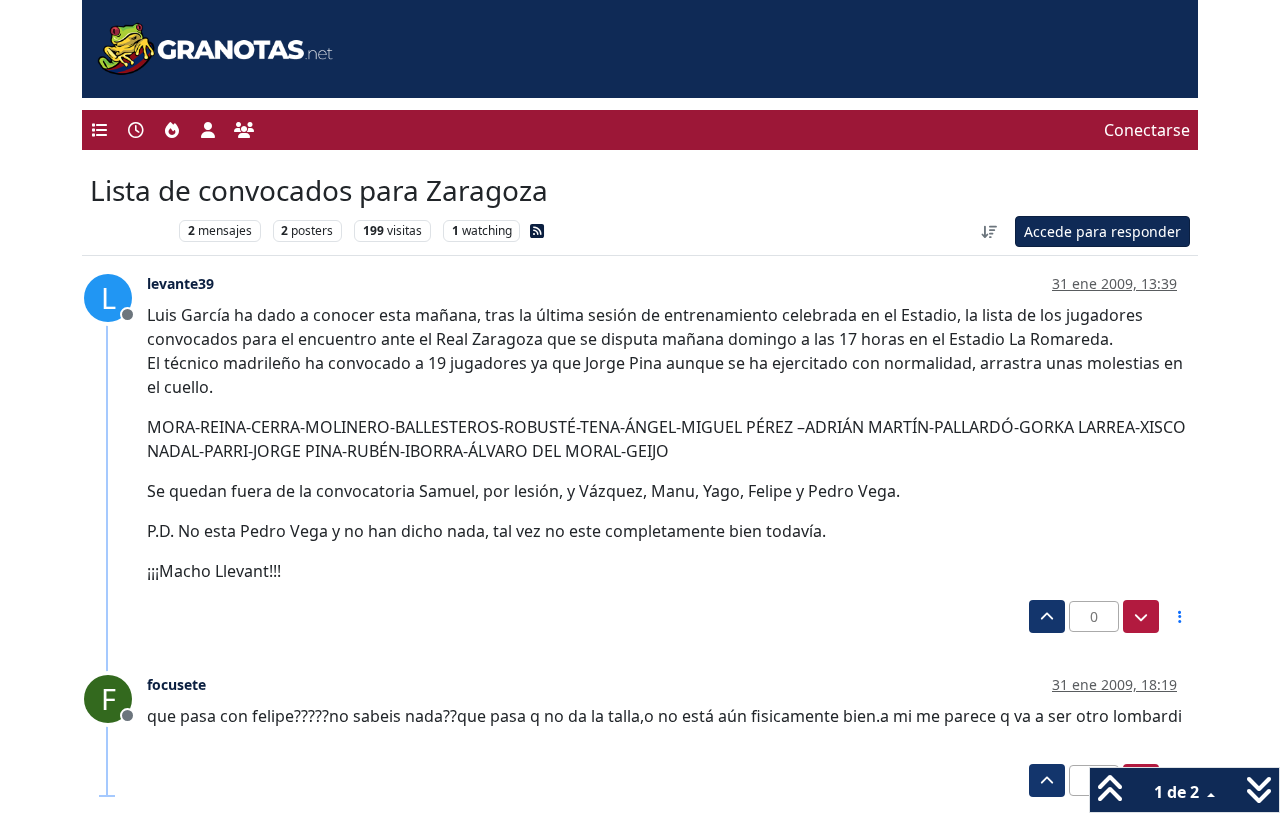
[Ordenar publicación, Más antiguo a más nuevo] (990, 231)
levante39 (180, 283)
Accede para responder (1102, 231)
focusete (176, 684)
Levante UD (129, 230)
